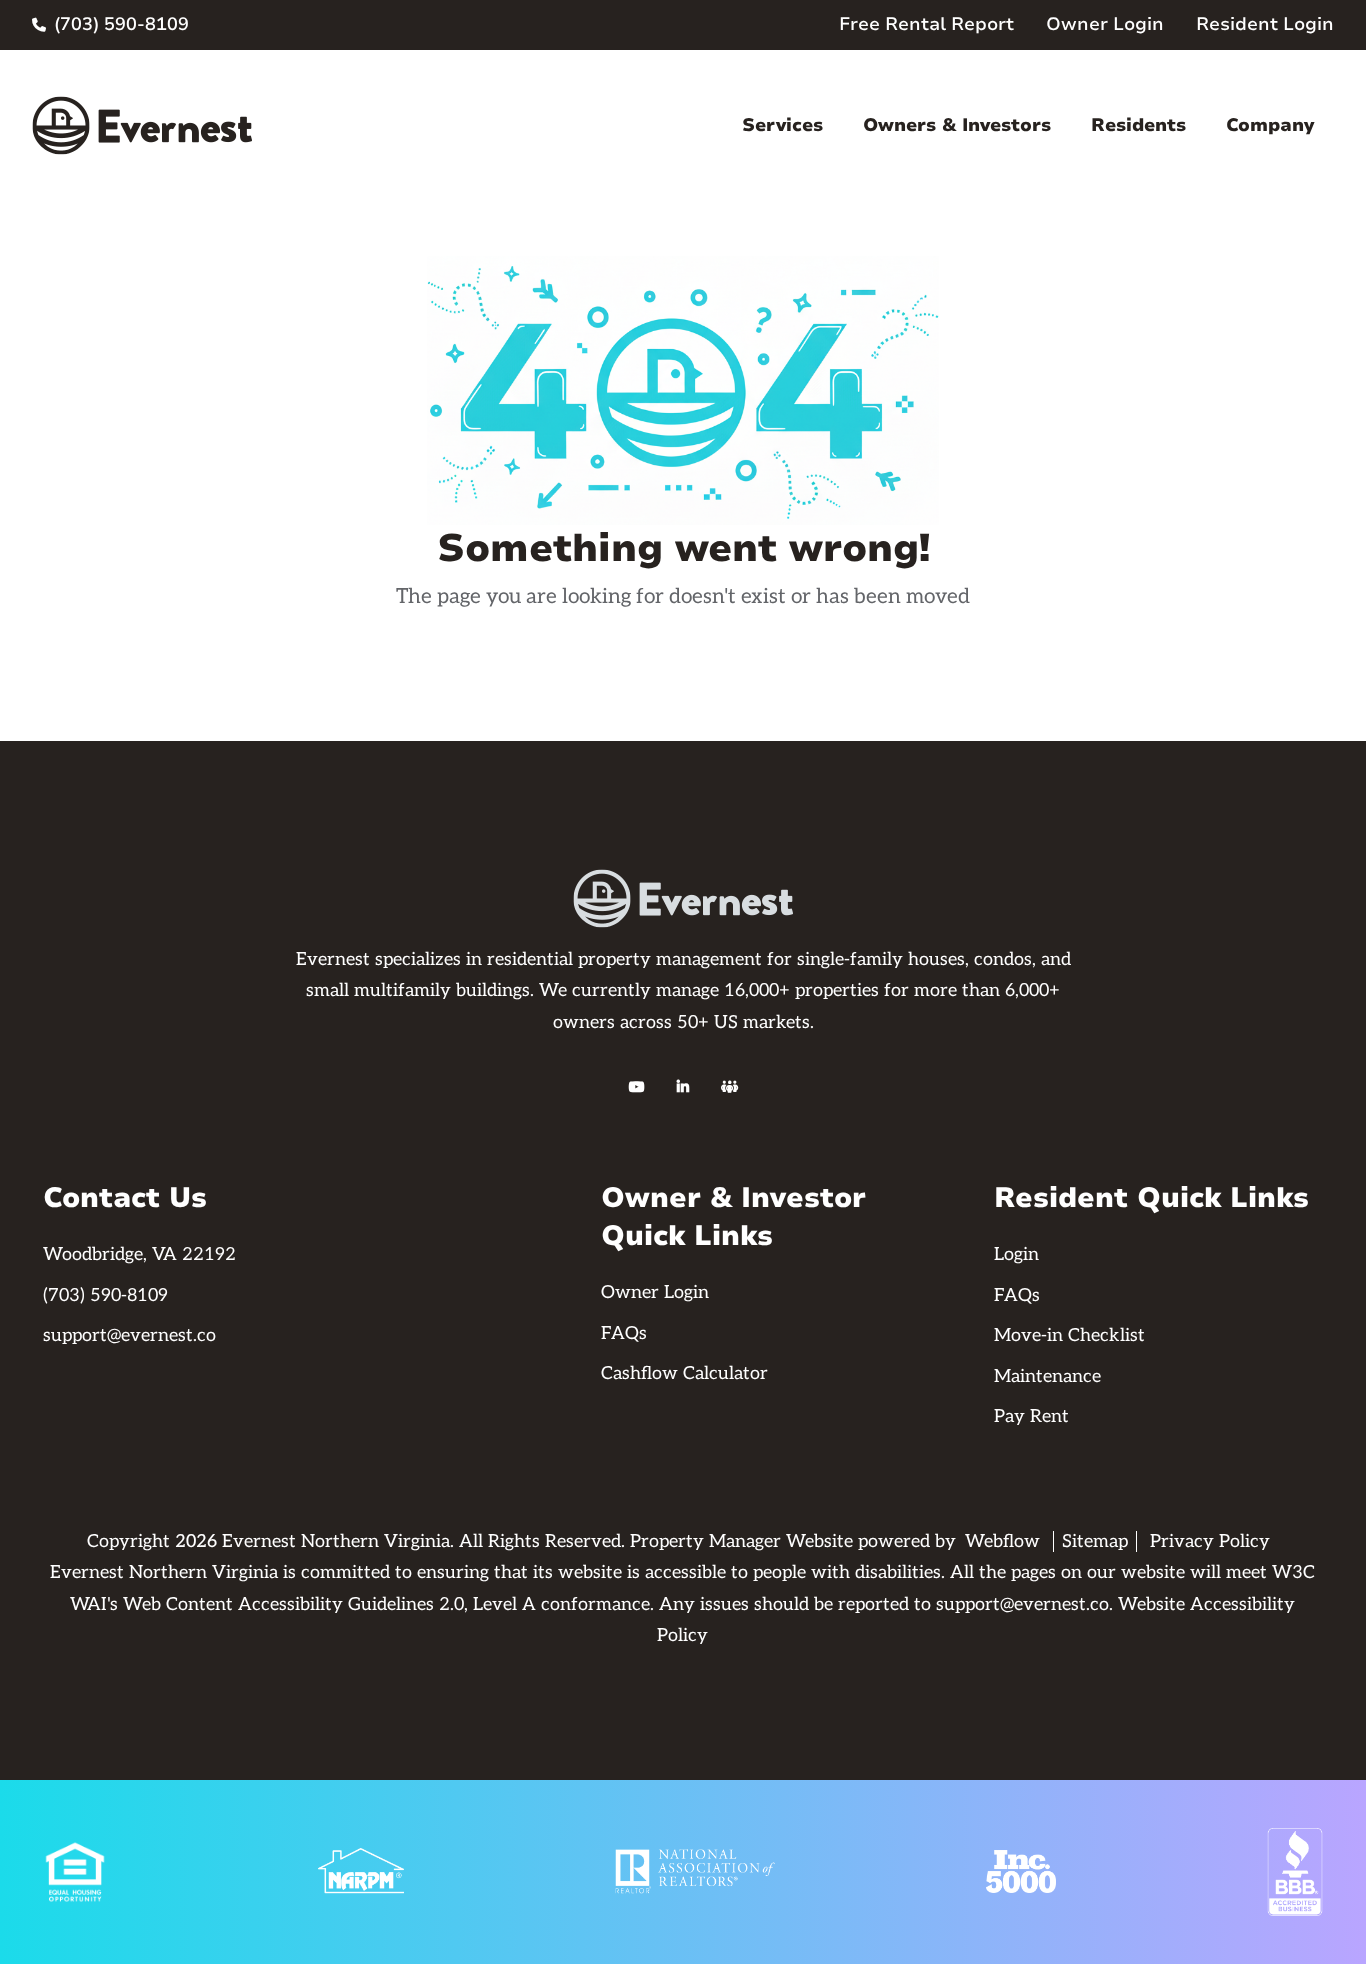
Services (782, 125)
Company (1270, 125)
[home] (142, 125)
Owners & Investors (957, 125)
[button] (782, 125)
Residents (1138, 125)
